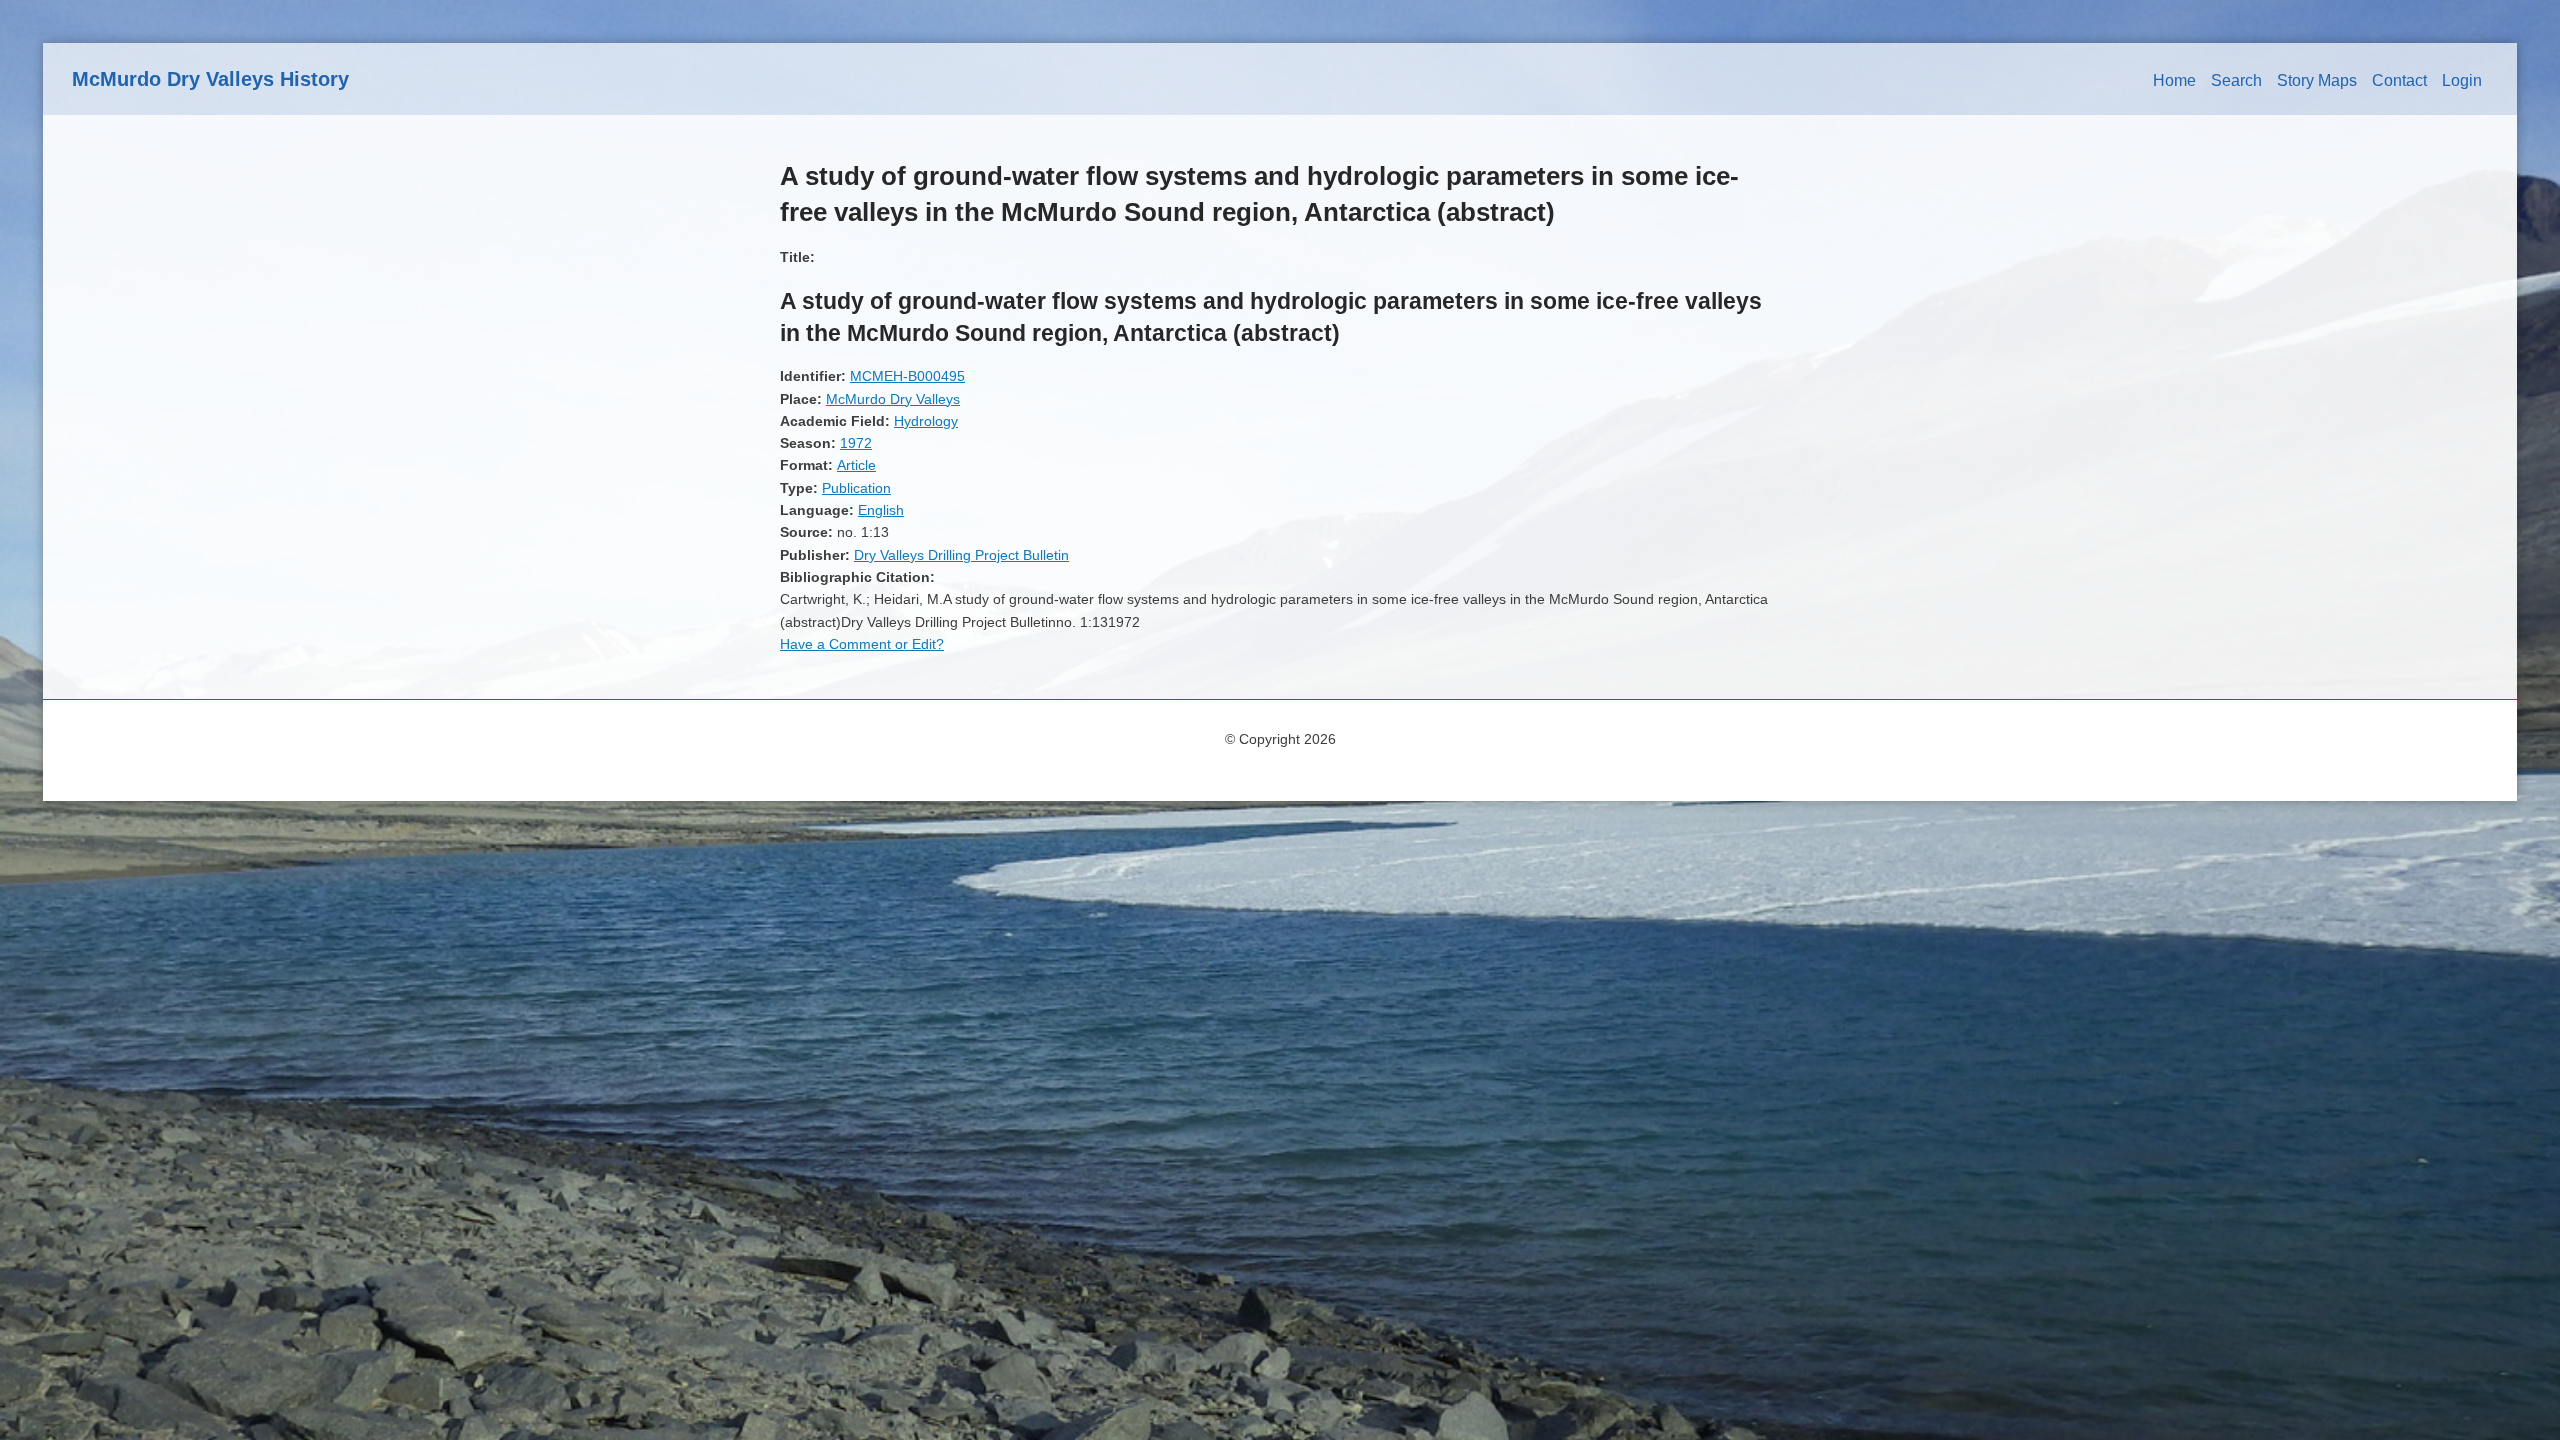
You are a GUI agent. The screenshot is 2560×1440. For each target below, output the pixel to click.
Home (2174, 80)
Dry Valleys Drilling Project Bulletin (961, 555)
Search (2236, 80)
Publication (856, 488)
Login (2462, 80)
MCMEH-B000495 (907, 376)
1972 (856, 443)
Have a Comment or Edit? (862, 644)
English (881, 510)
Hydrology (926, 421)
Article (856, 465)
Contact (2399, 80)
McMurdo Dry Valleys (893, 399)
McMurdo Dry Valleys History (210, 79)
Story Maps (2317, 80)
